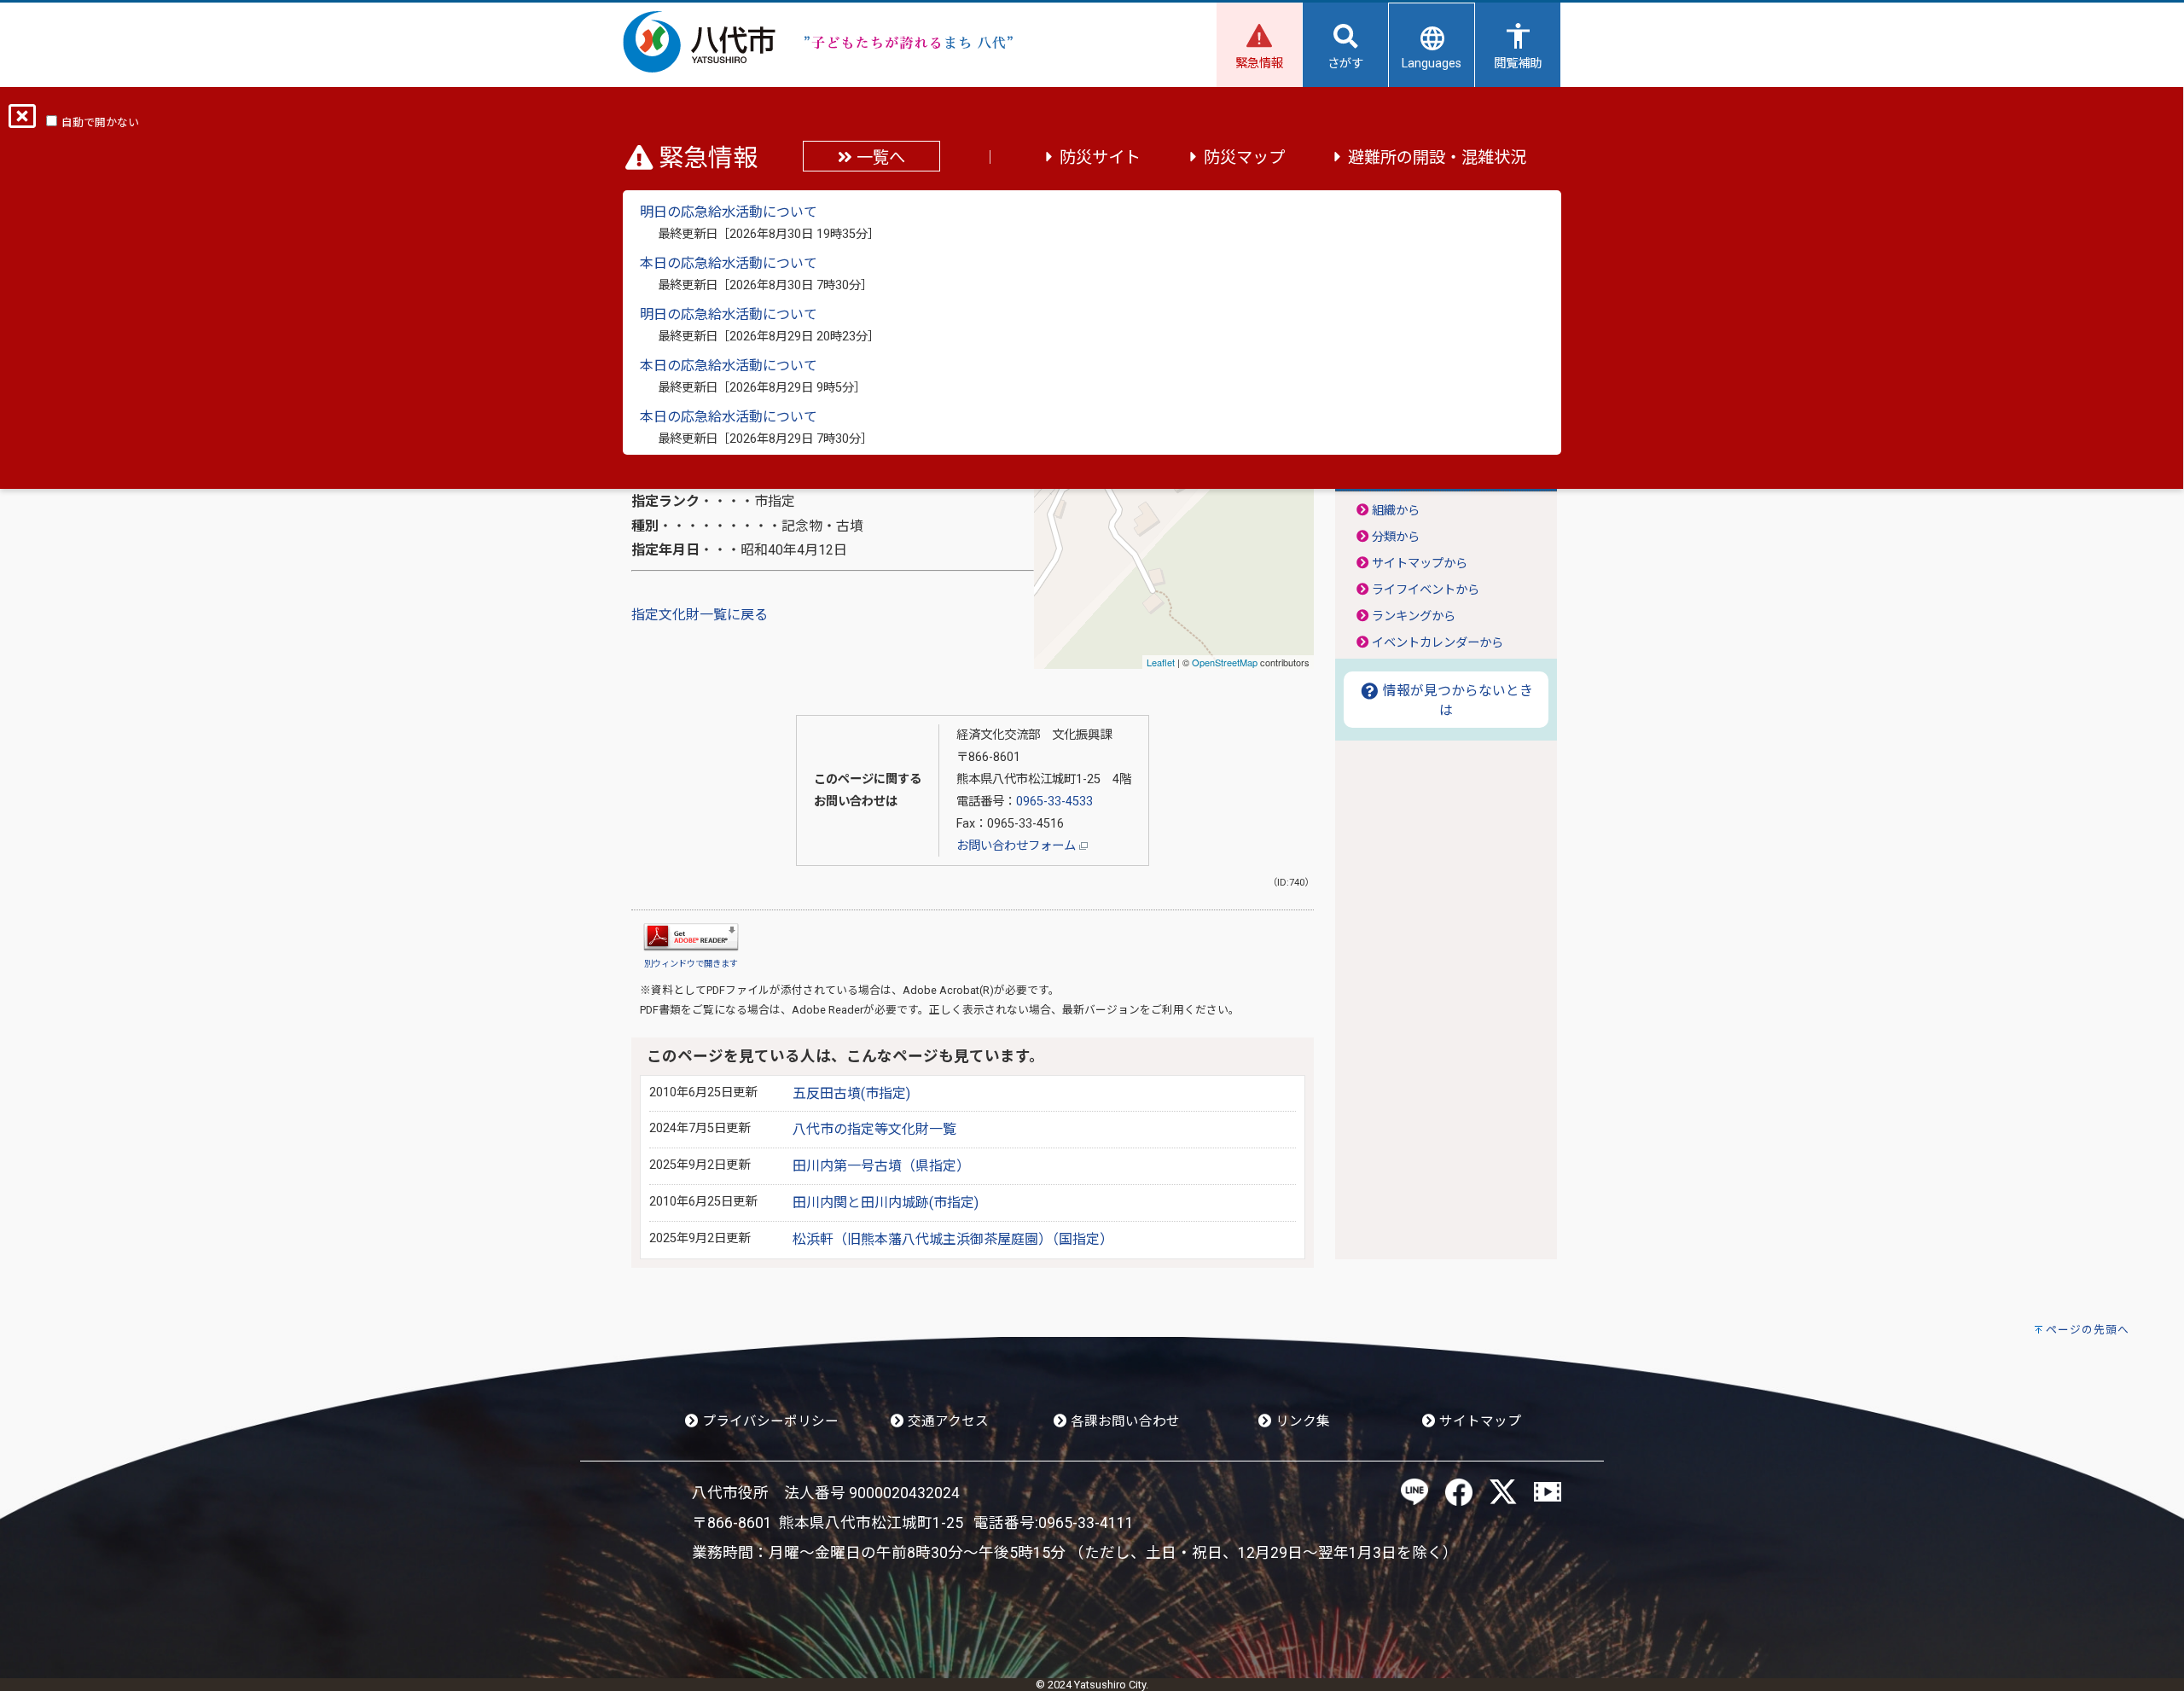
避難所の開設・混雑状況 (1437, 157)
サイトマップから (1420, 564)
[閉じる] (22, 122)
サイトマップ (1478, 1421)
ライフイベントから (1426, 590)
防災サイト (1100, 157)
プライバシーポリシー (769, 1421)
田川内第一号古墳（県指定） (881, 1166)
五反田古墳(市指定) (851, 1093)
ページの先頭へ (2088, 1330)
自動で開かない (100, 122)
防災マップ (1244, 157)
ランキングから (1414, 616)
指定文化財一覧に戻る (700, 615)
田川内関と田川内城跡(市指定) (886, 1203)
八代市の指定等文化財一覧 (874, 1129)
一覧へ (879, 157)
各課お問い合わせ (1124, 1421)
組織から (1396, 511)
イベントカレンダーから (1438, 643)
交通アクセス (947, 1421)
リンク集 (1301, 1421)
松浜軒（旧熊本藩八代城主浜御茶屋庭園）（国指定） (953, 1239)
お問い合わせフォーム (1018, 846)
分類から (1396, 537)
